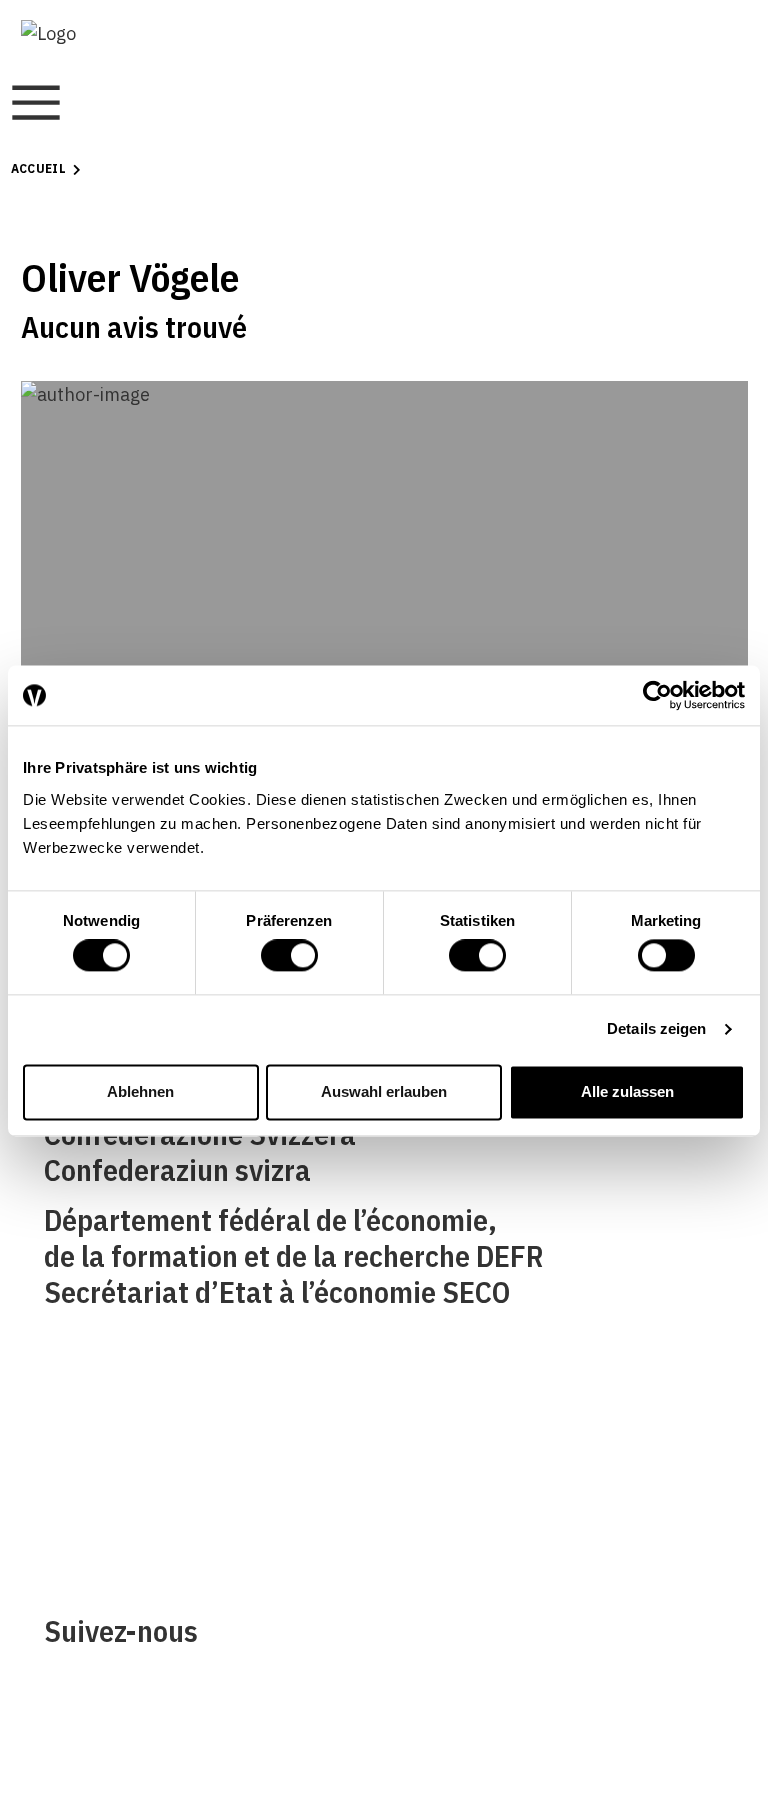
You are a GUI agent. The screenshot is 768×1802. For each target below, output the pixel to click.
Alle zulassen (627, 1091)
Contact (75, 1473)
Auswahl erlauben (384, 1091)
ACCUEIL (39, 168)
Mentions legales (460, 1427)
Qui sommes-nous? (117, 1427)
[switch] (289, 956)
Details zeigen (656, 1029)
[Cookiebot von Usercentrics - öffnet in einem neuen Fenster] (657, 695)
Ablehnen (140, 1091)
